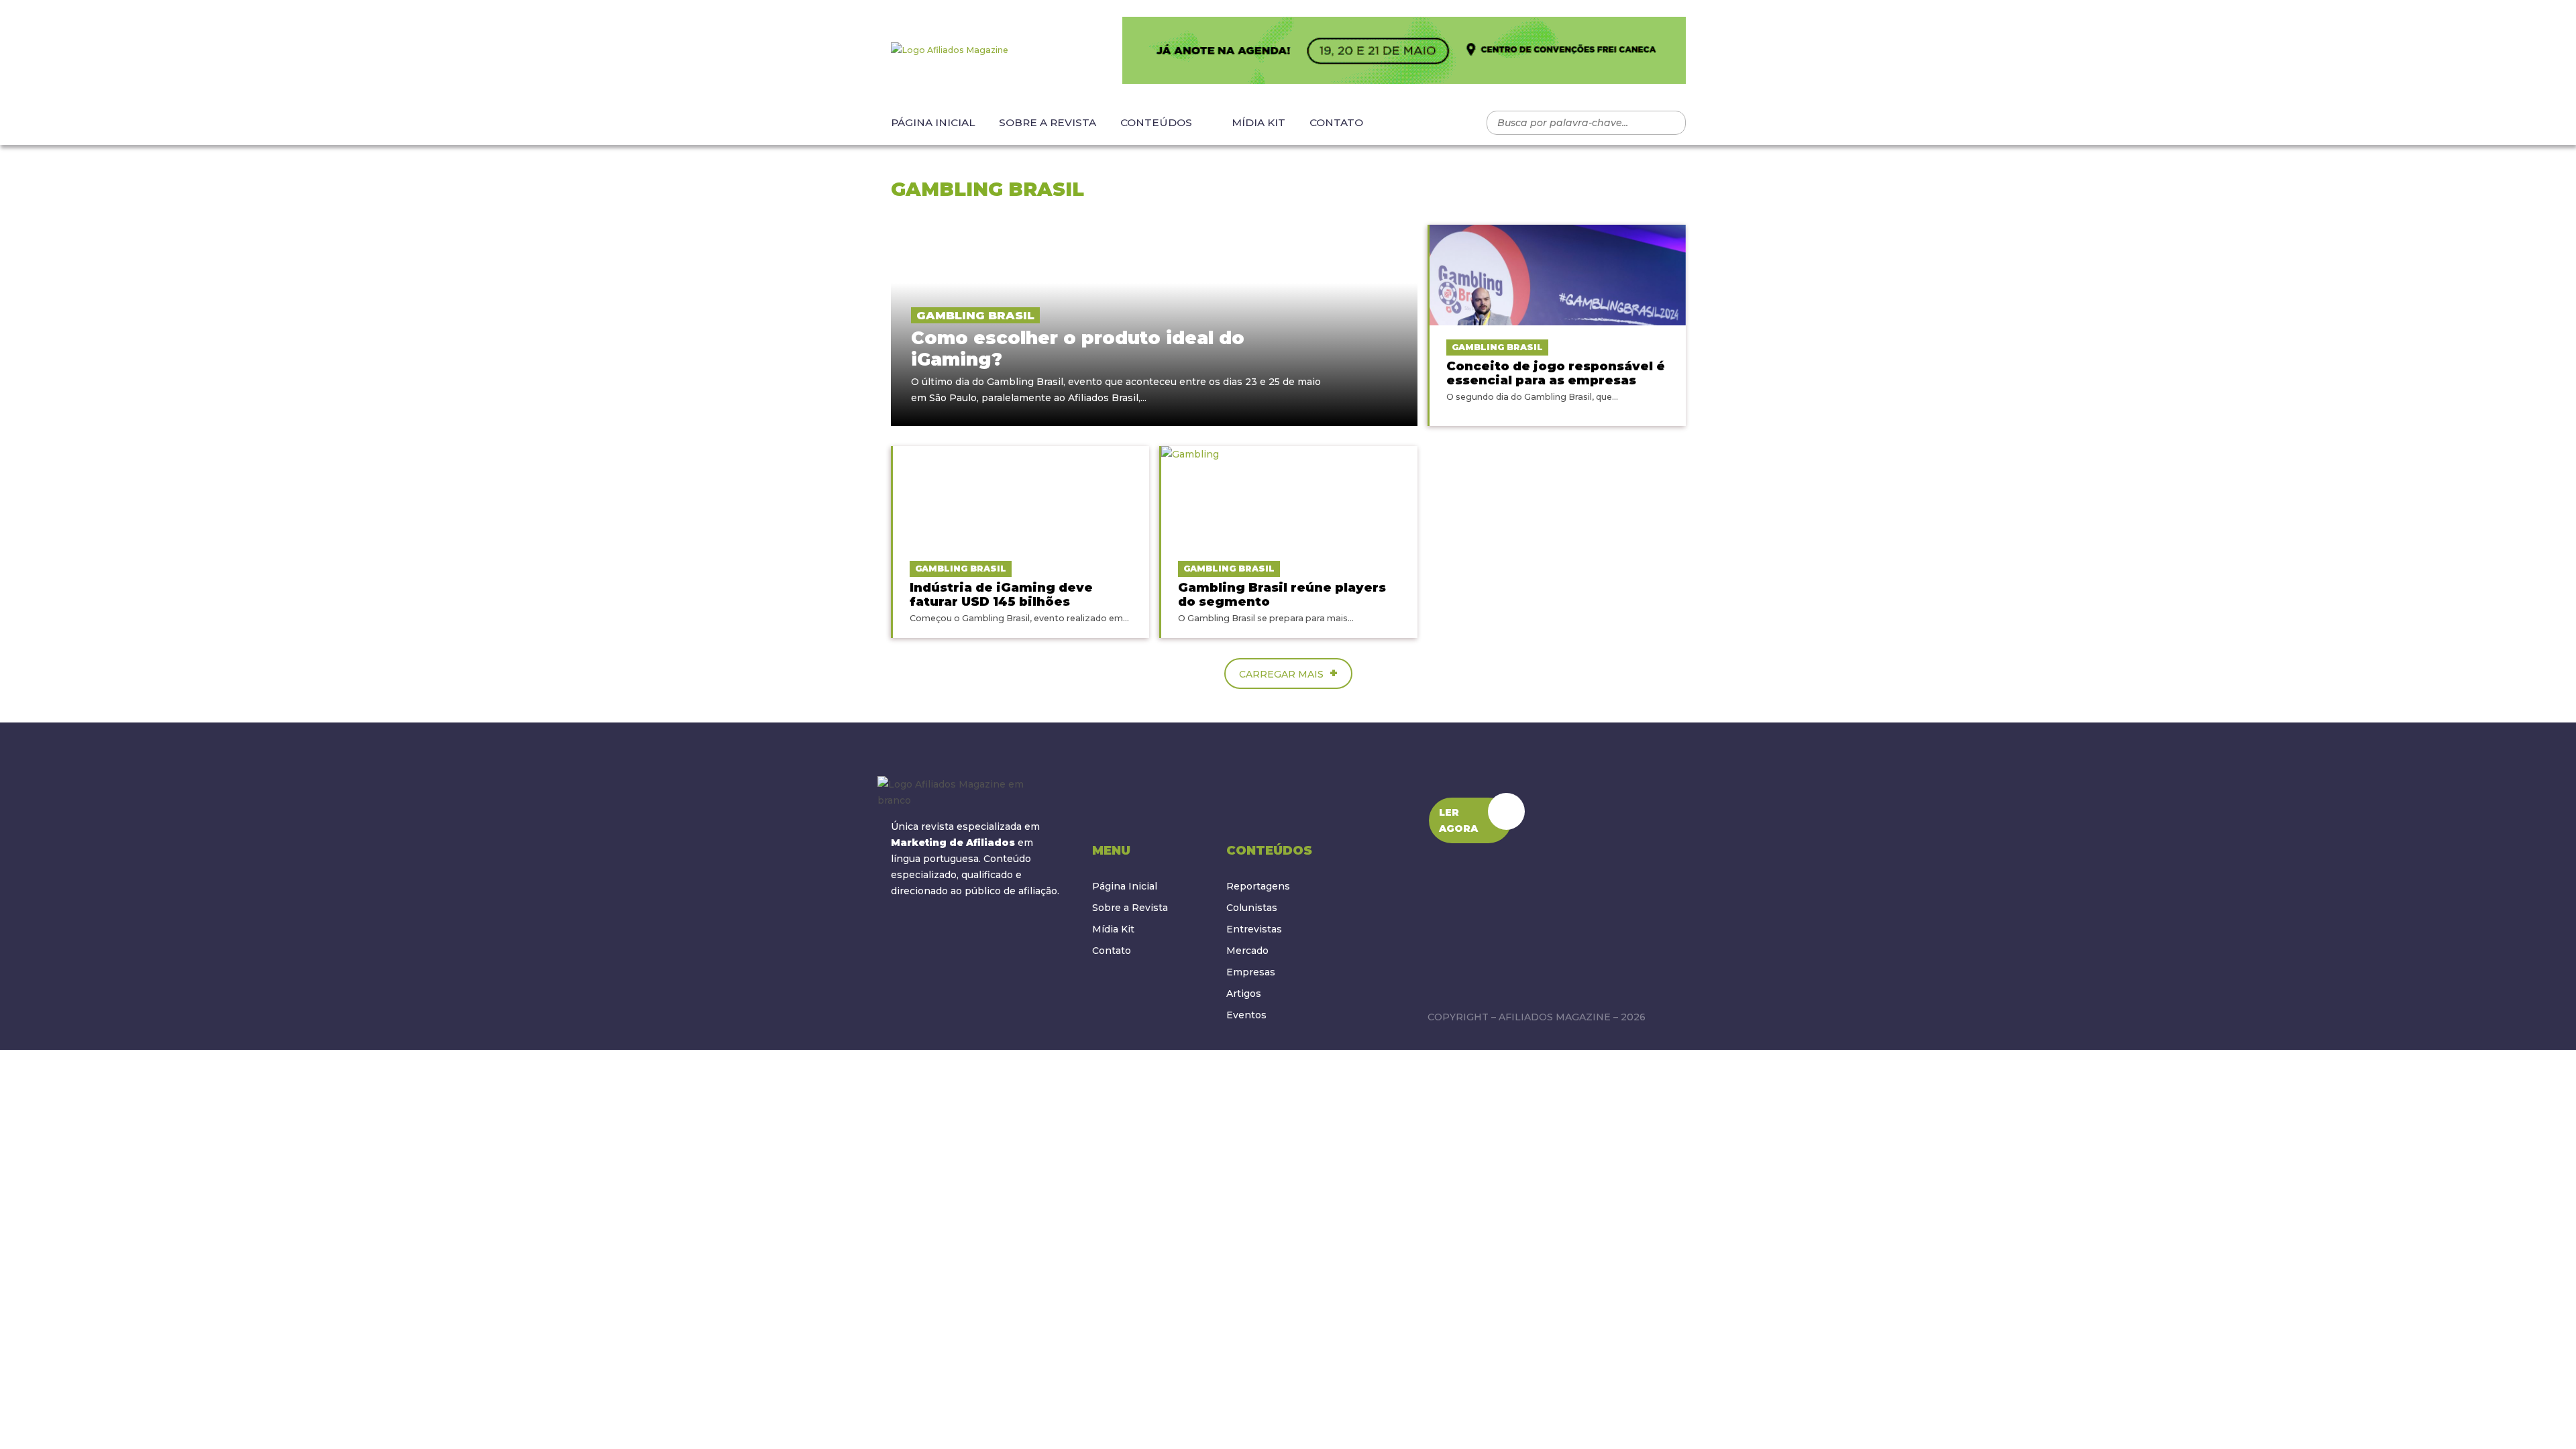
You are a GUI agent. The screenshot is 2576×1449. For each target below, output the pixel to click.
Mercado (1247, 951)
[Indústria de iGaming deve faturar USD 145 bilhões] (1021, 496)
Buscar (1669, 123)
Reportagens (1258, 886)
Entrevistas (1254, 929)
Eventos (1246, 1015)
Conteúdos (1156, 122)
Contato (1336, 122)
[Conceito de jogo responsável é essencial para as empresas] (1558, 275)
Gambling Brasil (975, 315)
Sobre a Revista (1048, 122)
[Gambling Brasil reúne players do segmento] (1289, 496)
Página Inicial (933, 122)
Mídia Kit (1258, 122)
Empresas (1251, 972)
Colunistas (1252, 908)
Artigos (1244, 994)
